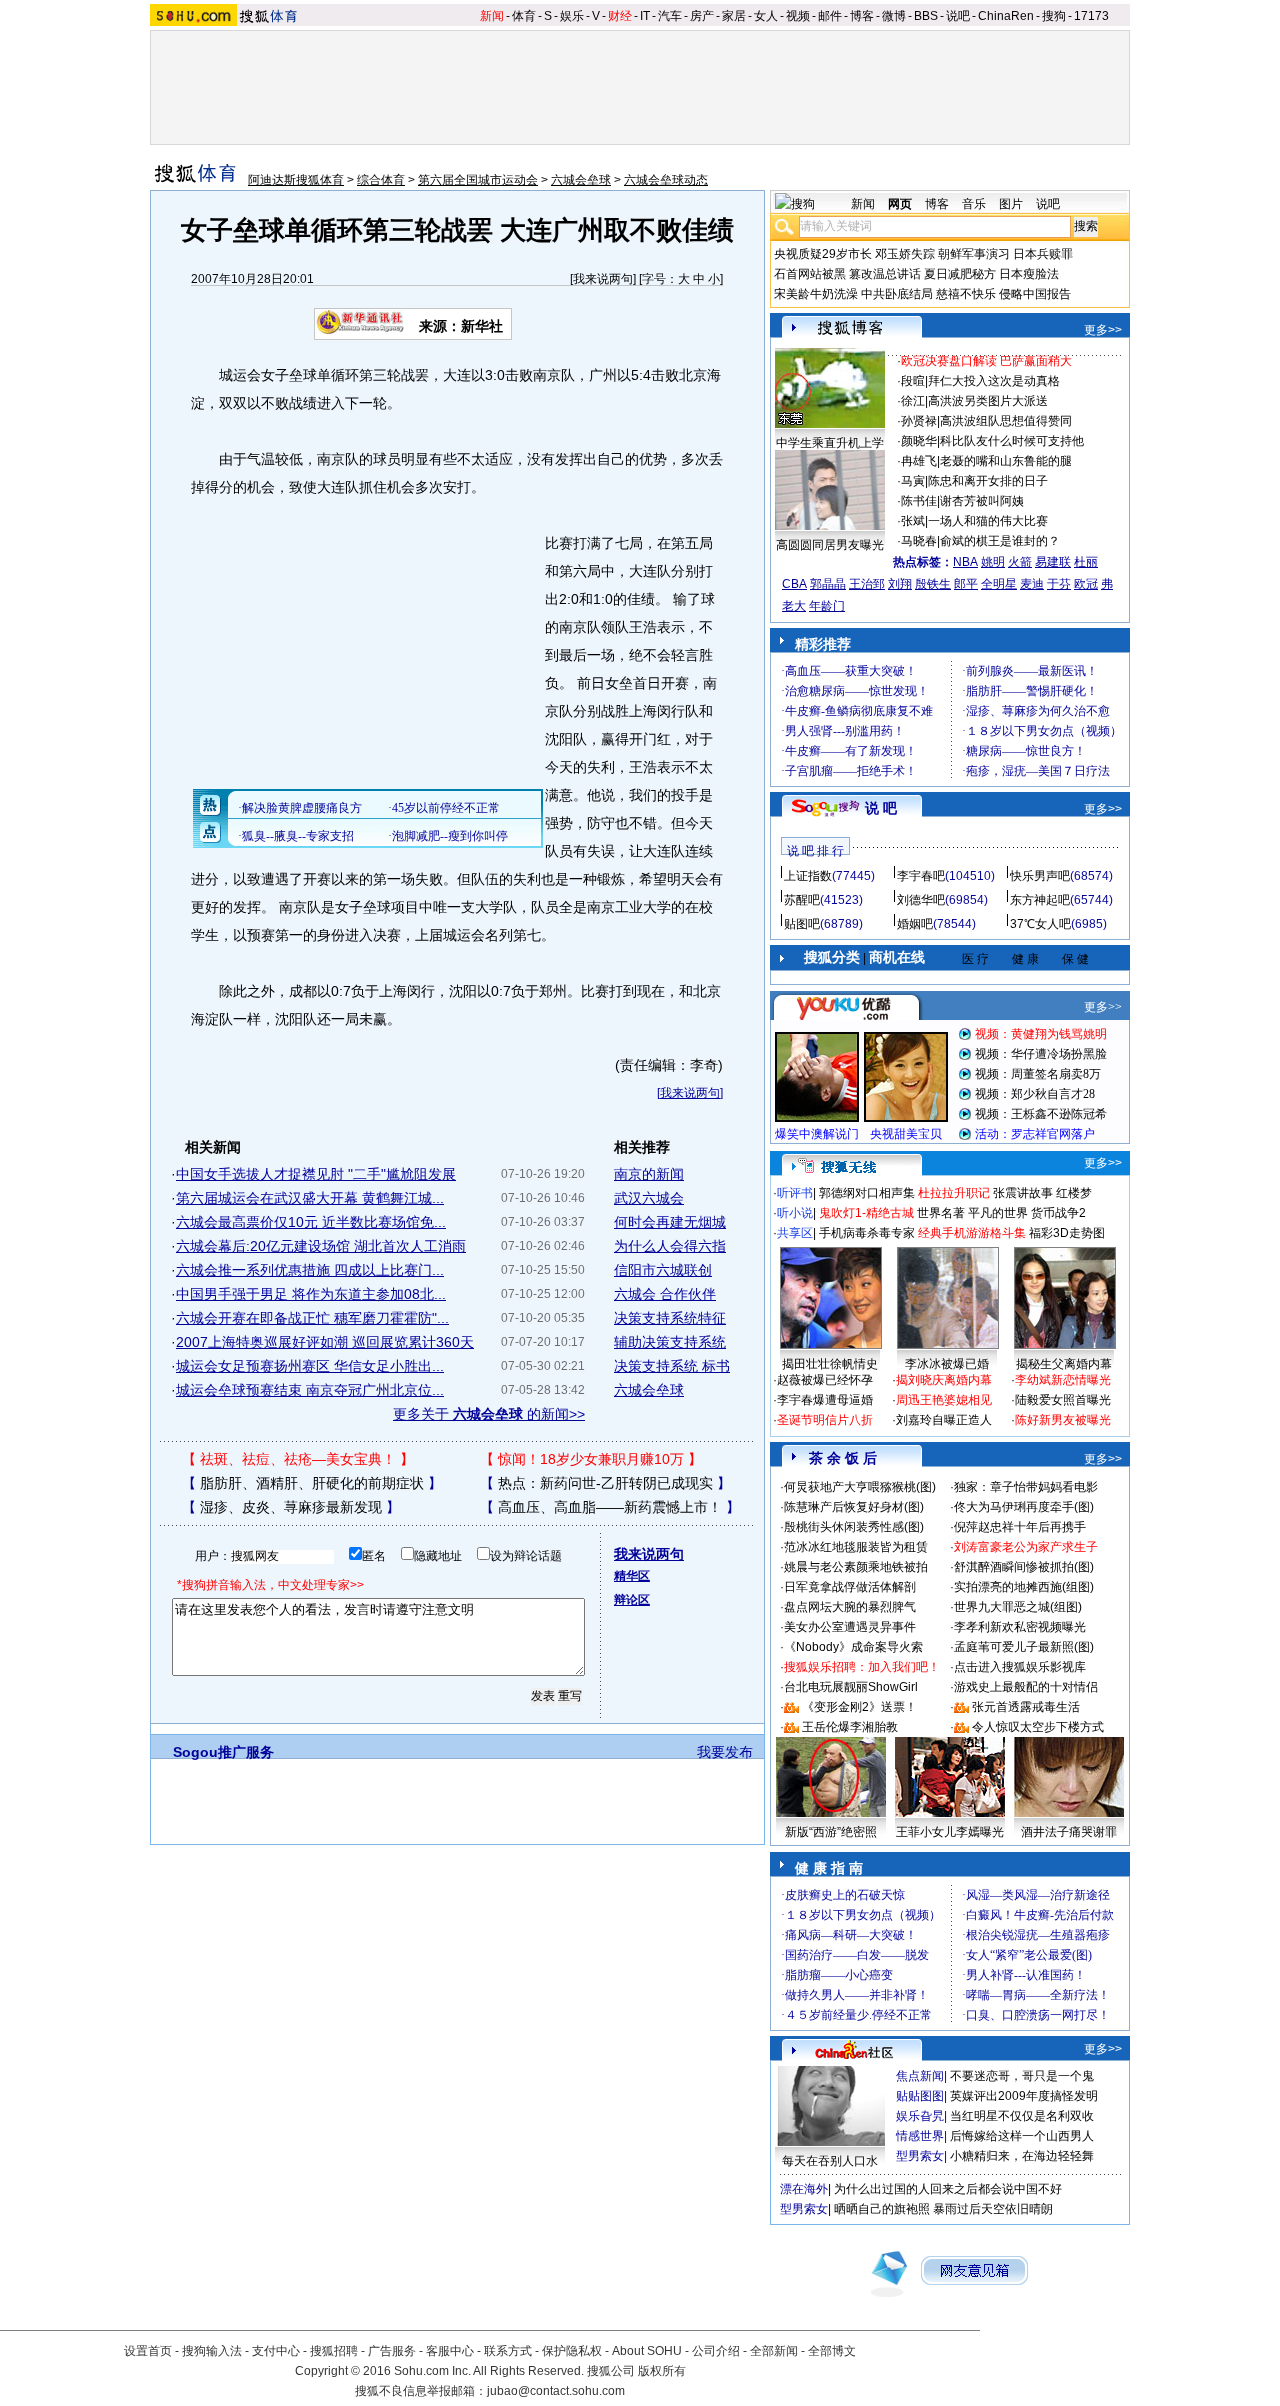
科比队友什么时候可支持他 (1012, 441)
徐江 (913, 401)
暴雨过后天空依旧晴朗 (993, 2209)
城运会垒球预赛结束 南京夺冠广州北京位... (310, 1390)
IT (645, 16)
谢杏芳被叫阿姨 (982, 501)
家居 (734, 16)
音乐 (974, 204)
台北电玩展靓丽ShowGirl (851, 1687)
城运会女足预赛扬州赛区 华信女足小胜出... (310, 1366)
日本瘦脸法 (1029, 274)
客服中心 (450, 2351)
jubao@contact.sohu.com (556, 2391)
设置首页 (148, 2351)
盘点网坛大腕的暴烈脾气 (850, 1607)
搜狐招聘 (334, 2351)
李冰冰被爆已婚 (947, 1364)
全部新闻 (774, 2351)
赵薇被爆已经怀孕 (825, 1380)
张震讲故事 (1023, 1193)
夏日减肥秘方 (960, 274)
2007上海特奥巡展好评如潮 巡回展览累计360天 (325, 1342)
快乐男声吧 (1040, 876)
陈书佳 (919, 501)
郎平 (966, 584)
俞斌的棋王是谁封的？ (1000, 541)
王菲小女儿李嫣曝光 (950, 1832)
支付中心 (276, 2351)
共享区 (795, 1233)
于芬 (1059, 584)
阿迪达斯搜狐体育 (296, 180)
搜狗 (1054, 16)
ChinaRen (1006, 16)
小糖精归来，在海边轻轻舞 (1022, 2156)
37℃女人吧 (1040, 924)
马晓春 (919, 541)
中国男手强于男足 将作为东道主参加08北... (311, 1294)
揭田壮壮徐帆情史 (830, 1364)
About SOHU (647, 2351)
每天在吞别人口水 (830, 2161)
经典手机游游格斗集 (972, 1233)
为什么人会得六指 (670, 1246)
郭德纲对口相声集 (867, 1193)
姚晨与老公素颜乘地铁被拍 (856, 1567)
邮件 (830, 16)
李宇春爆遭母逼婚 (825, 1400)
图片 (1011, 204)
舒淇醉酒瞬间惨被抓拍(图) (1024, 1567)
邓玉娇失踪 (905, 254)
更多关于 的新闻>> (489, 1414)
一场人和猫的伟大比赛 (988, 521)
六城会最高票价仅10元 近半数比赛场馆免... (311, 1222)
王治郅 (867, 584)
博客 (862, 16)
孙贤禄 (919, 421)
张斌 (913, 521)
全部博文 (832, 2351)
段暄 (913, 381)
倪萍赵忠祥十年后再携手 (1020, 1527)
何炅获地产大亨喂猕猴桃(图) (860, 1487)
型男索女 (920, 2156)
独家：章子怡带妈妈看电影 (1026, 1487)
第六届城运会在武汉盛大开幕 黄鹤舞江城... (310, 1198)
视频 (798, 16)
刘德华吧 (921, 900)
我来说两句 (603, 279)
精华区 (632, 1576)
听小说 (795, 1213)
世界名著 (941, 1213)
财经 (620, 16)
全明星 (999, 584)
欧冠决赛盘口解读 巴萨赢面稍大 (986, 361)
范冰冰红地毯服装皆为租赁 (856, 1547)
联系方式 (508, 2351)
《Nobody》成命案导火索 (853, 1647)
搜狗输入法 (212, 2351)
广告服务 (392, 2351)
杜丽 (1086, 562)
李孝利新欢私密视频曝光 (1020, 1627)
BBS (926, 16)
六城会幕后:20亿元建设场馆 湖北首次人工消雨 (321, 1246)
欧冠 (1086, 584)
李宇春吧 (921, 876)
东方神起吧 (1040, 900)
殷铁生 (933, 584)
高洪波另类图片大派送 (988, 401)
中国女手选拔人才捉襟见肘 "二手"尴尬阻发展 (316, 1174)
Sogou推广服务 (223, 1752)
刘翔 (900, 584)
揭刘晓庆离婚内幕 (944, 1380)
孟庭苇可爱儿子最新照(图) (1024, 1647)
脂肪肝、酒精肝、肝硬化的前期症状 (312, 1483)
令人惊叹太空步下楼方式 (1038, 1727)
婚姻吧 (915, 924)
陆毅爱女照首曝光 (1063, 1400)
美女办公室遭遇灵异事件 (850, 1627)
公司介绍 (716, 2351)
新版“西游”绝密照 (831, 1832)
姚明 (993, 562)
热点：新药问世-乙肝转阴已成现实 (605, 1483)
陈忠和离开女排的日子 (988, 481)
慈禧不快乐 (966, 294)
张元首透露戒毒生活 (1026, 1707)
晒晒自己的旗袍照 (882, 2209)
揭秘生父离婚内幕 (1064, 1364)
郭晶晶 (828, 584)
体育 (524, 16)
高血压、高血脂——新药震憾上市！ (610, 1507)
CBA (794, 584)
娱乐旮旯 (920, 2116)
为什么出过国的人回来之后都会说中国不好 (948, 2189)
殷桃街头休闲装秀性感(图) (854, 1527)
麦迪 (1032, 584)
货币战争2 (1058, 1213)
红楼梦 (1074, 1193)
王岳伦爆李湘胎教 (850, 1727)
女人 (766, 16)
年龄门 (827, 606)
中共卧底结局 (897, 294)
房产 (702, 16)
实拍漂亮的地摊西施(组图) (1024, 1587)
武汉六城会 (649, 1198)
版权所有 (662, 2371)
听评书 (795, 1193)
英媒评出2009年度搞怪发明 (1024, 2096)
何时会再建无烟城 (670, 1222)
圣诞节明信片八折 (825, 1420)
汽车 (670, 16)
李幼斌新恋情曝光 (1063, 1380)
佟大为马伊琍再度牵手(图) (1024, 1507)
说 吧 (881, 808)
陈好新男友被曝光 (1063, 1420)
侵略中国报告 (1035, 294)
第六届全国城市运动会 (478, 180)
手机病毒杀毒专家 (867, 1233)
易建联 (1053, 562)
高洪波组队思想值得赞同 (1006, 421)
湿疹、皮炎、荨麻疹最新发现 (291, 1507)
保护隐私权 (572, 2351)
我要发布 (725, 1752)
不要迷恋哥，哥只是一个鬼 (1022, 2076)
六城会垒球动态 (666, 180)
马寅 (913, 481)
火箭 (1020, 562)
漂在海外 (804, 2189)
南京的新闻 (649, 1174)
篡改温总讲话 (885, 274)
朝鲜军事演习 (974, 254)
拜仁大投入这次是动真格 (994, 381)
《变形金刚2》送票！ (859, 1707)
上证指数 (808, 876)
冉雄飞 (919, 461)
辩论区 (632, 1600)
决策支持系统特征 (670, 1318)
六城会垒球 (581, 180)
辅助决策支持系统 (670, 1342)
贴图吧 (802, 924)
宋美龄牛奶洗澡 (816, 294)
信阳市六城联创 (663, 1270)
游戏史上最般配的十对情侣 (1026, 1687)
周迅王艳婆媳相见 (944, 1400)
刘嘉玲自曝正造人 (944, 1420)
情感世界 (920, 2136)
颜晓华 (919, 441)
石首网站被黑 (810, 274)
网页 (900, 204)
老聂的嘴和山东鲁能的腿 (1006, 461)
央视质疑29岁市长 (823, 254)
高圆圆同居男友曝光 (830, 545)
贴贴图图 (920, 2096)
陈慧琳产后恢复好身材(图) (854, 1507)
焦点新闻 (920, 2076)
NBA (965, 562)
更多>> (1103, 330)
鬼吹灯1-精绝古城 (866, 1213)
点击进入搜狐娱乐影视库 (1020, 1667)
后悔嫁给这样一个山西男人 (1022, 2136)
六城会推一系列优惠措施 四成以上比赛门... (310, 1270)
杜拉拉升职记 (954, 1193)
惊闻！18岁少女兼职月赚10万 (591, 1459)
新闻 (492, 16)
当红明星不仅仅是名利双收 (1022, 2116)
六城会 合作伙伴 (665, 1294)
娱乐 (572, 16)
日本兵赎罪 (1043, 254)
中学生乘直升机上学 (830, 443)
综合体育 (381, 180)
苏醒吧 (802, 900)
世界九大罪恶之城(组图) (1018, 1607)
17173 (1091, 16)
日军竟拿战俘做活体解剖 (850, 1587)
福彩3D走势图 (1067, 1233)
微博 (894, 16)
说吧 (958, 16)
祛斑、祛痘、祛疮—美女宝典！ (298, 1459)
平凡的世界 (998, 1213)
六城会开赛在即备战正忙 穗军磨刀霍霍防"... (312, 1318)
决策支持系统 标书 (672, 1366)
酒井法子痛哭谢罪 (1069, 1832)
